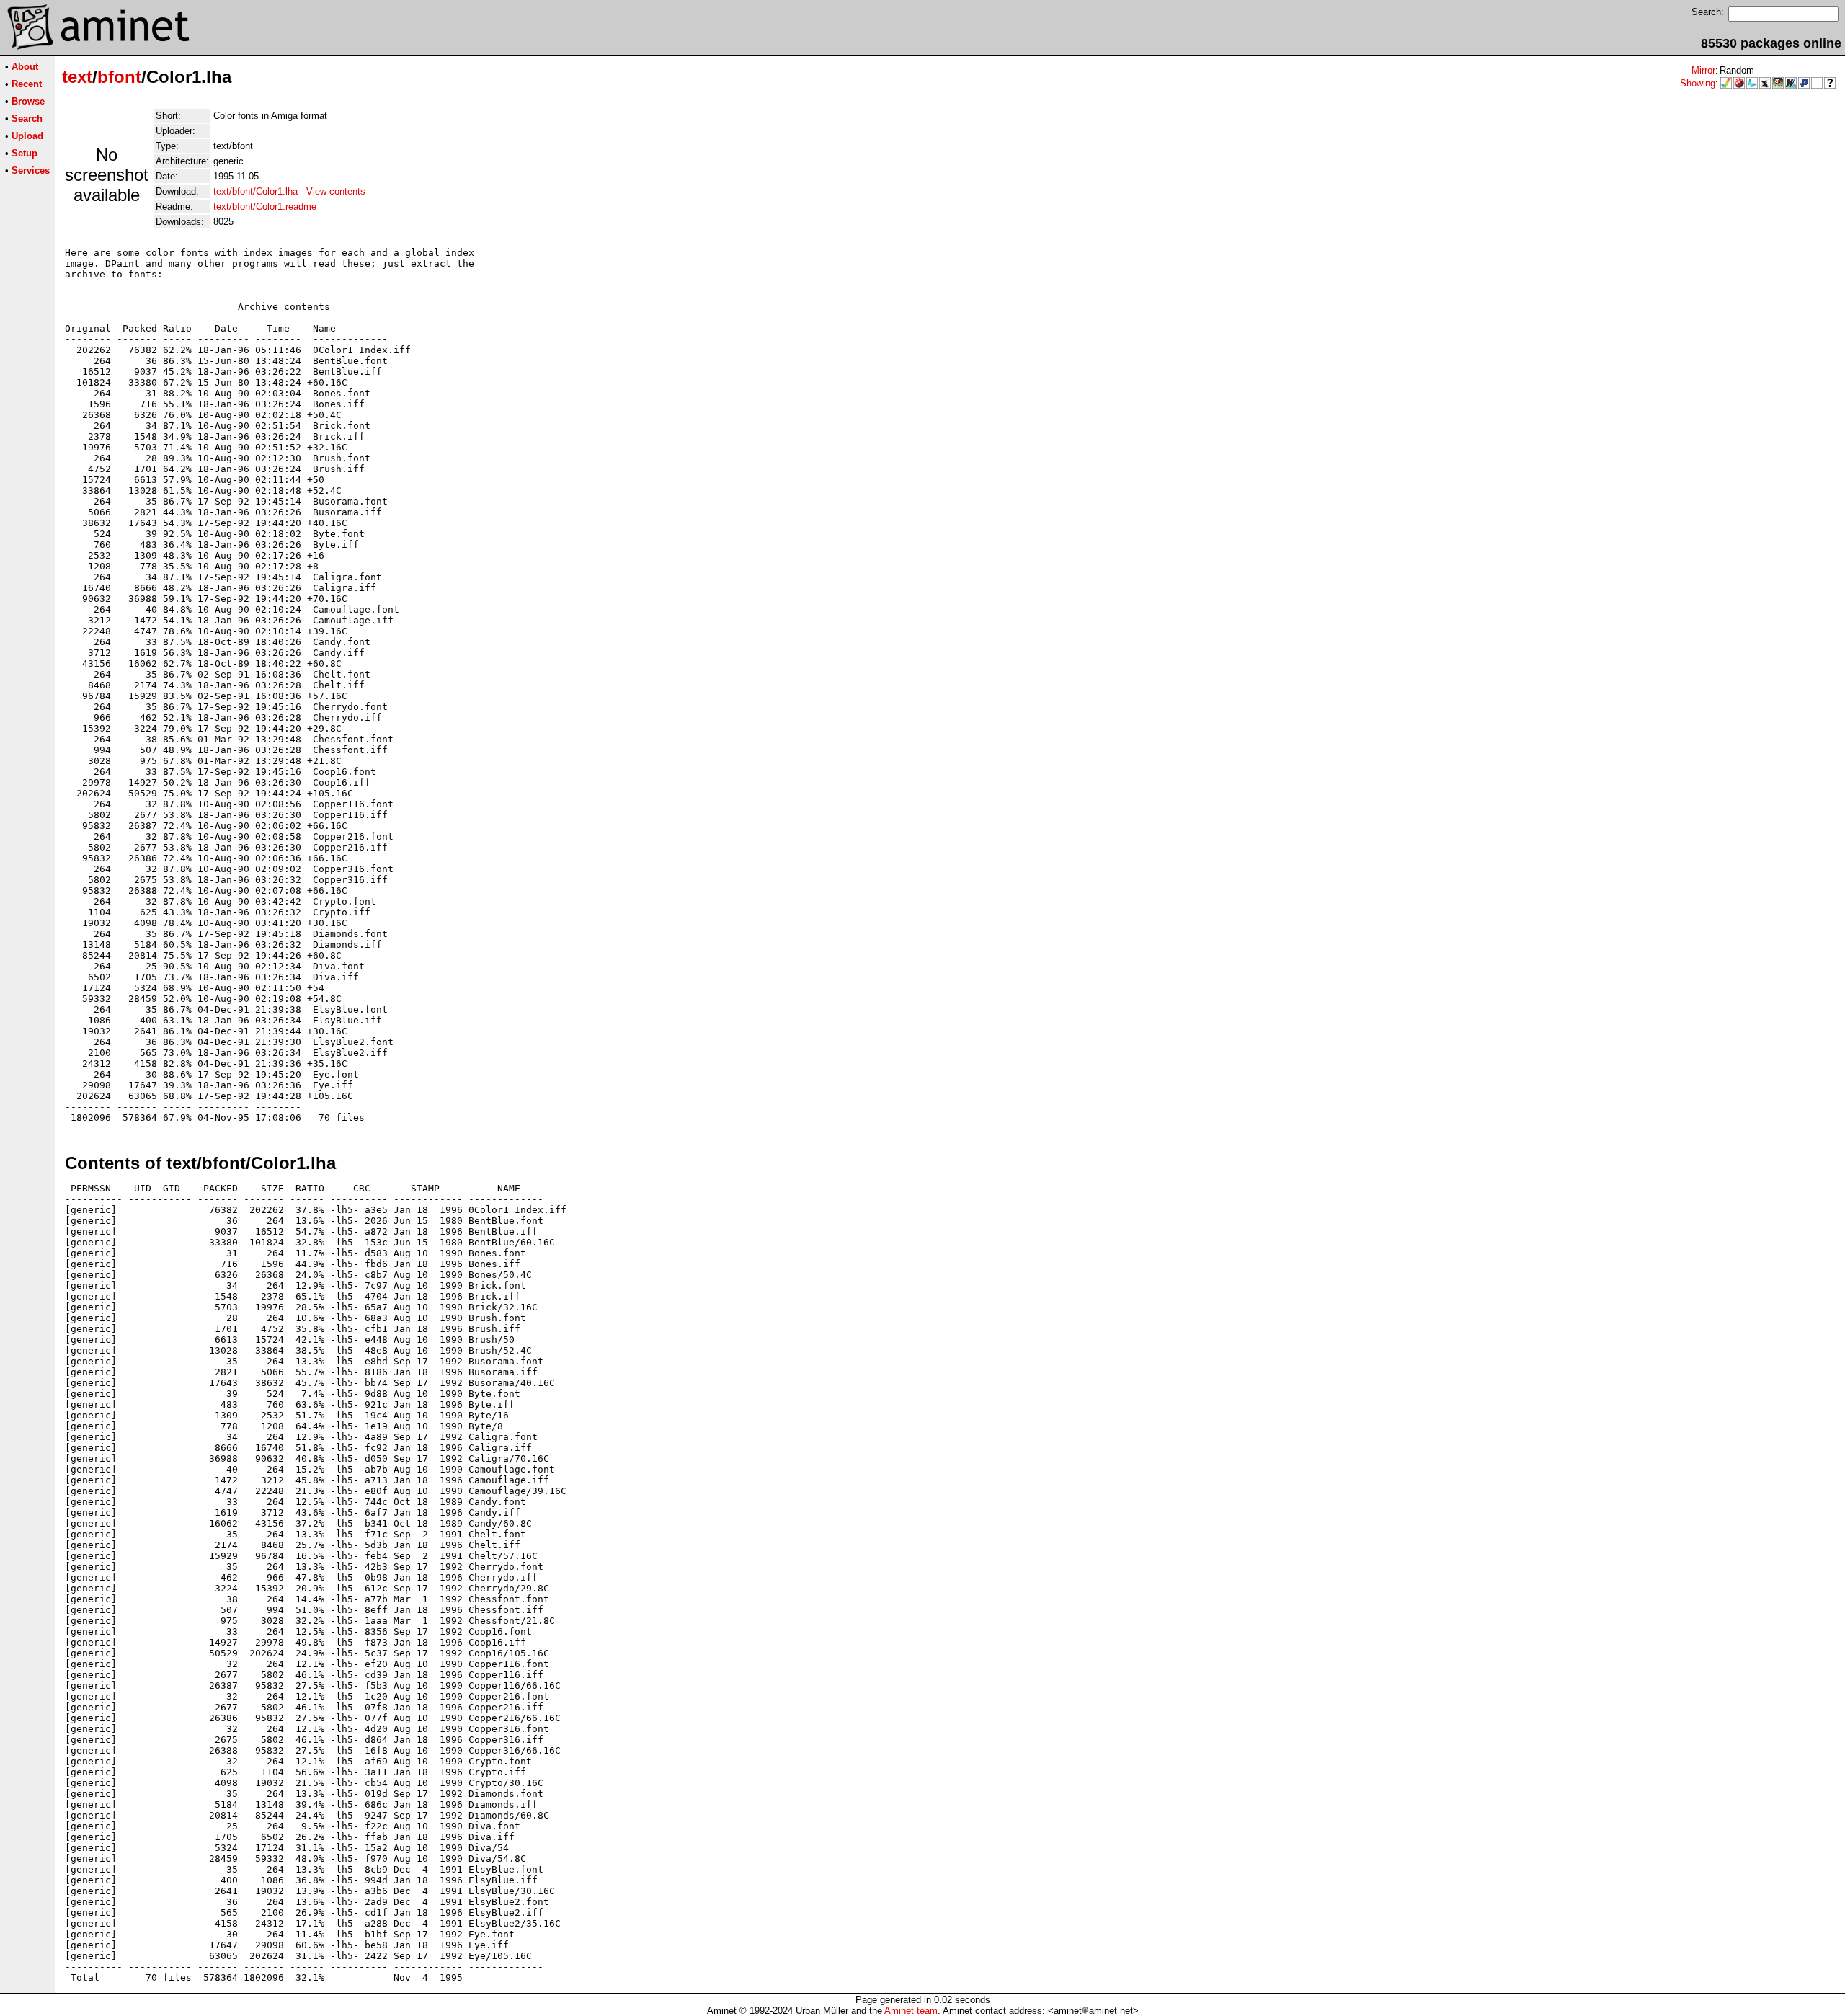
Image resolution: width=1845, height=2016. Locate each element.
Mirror (1703, 70)
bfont (119, 77)
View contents (336, 191)
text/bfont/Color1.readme (265, 207)
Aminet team (911, 2011)
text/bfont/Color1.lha (255, 191)
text (77, 77)
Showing (1698, 83)
